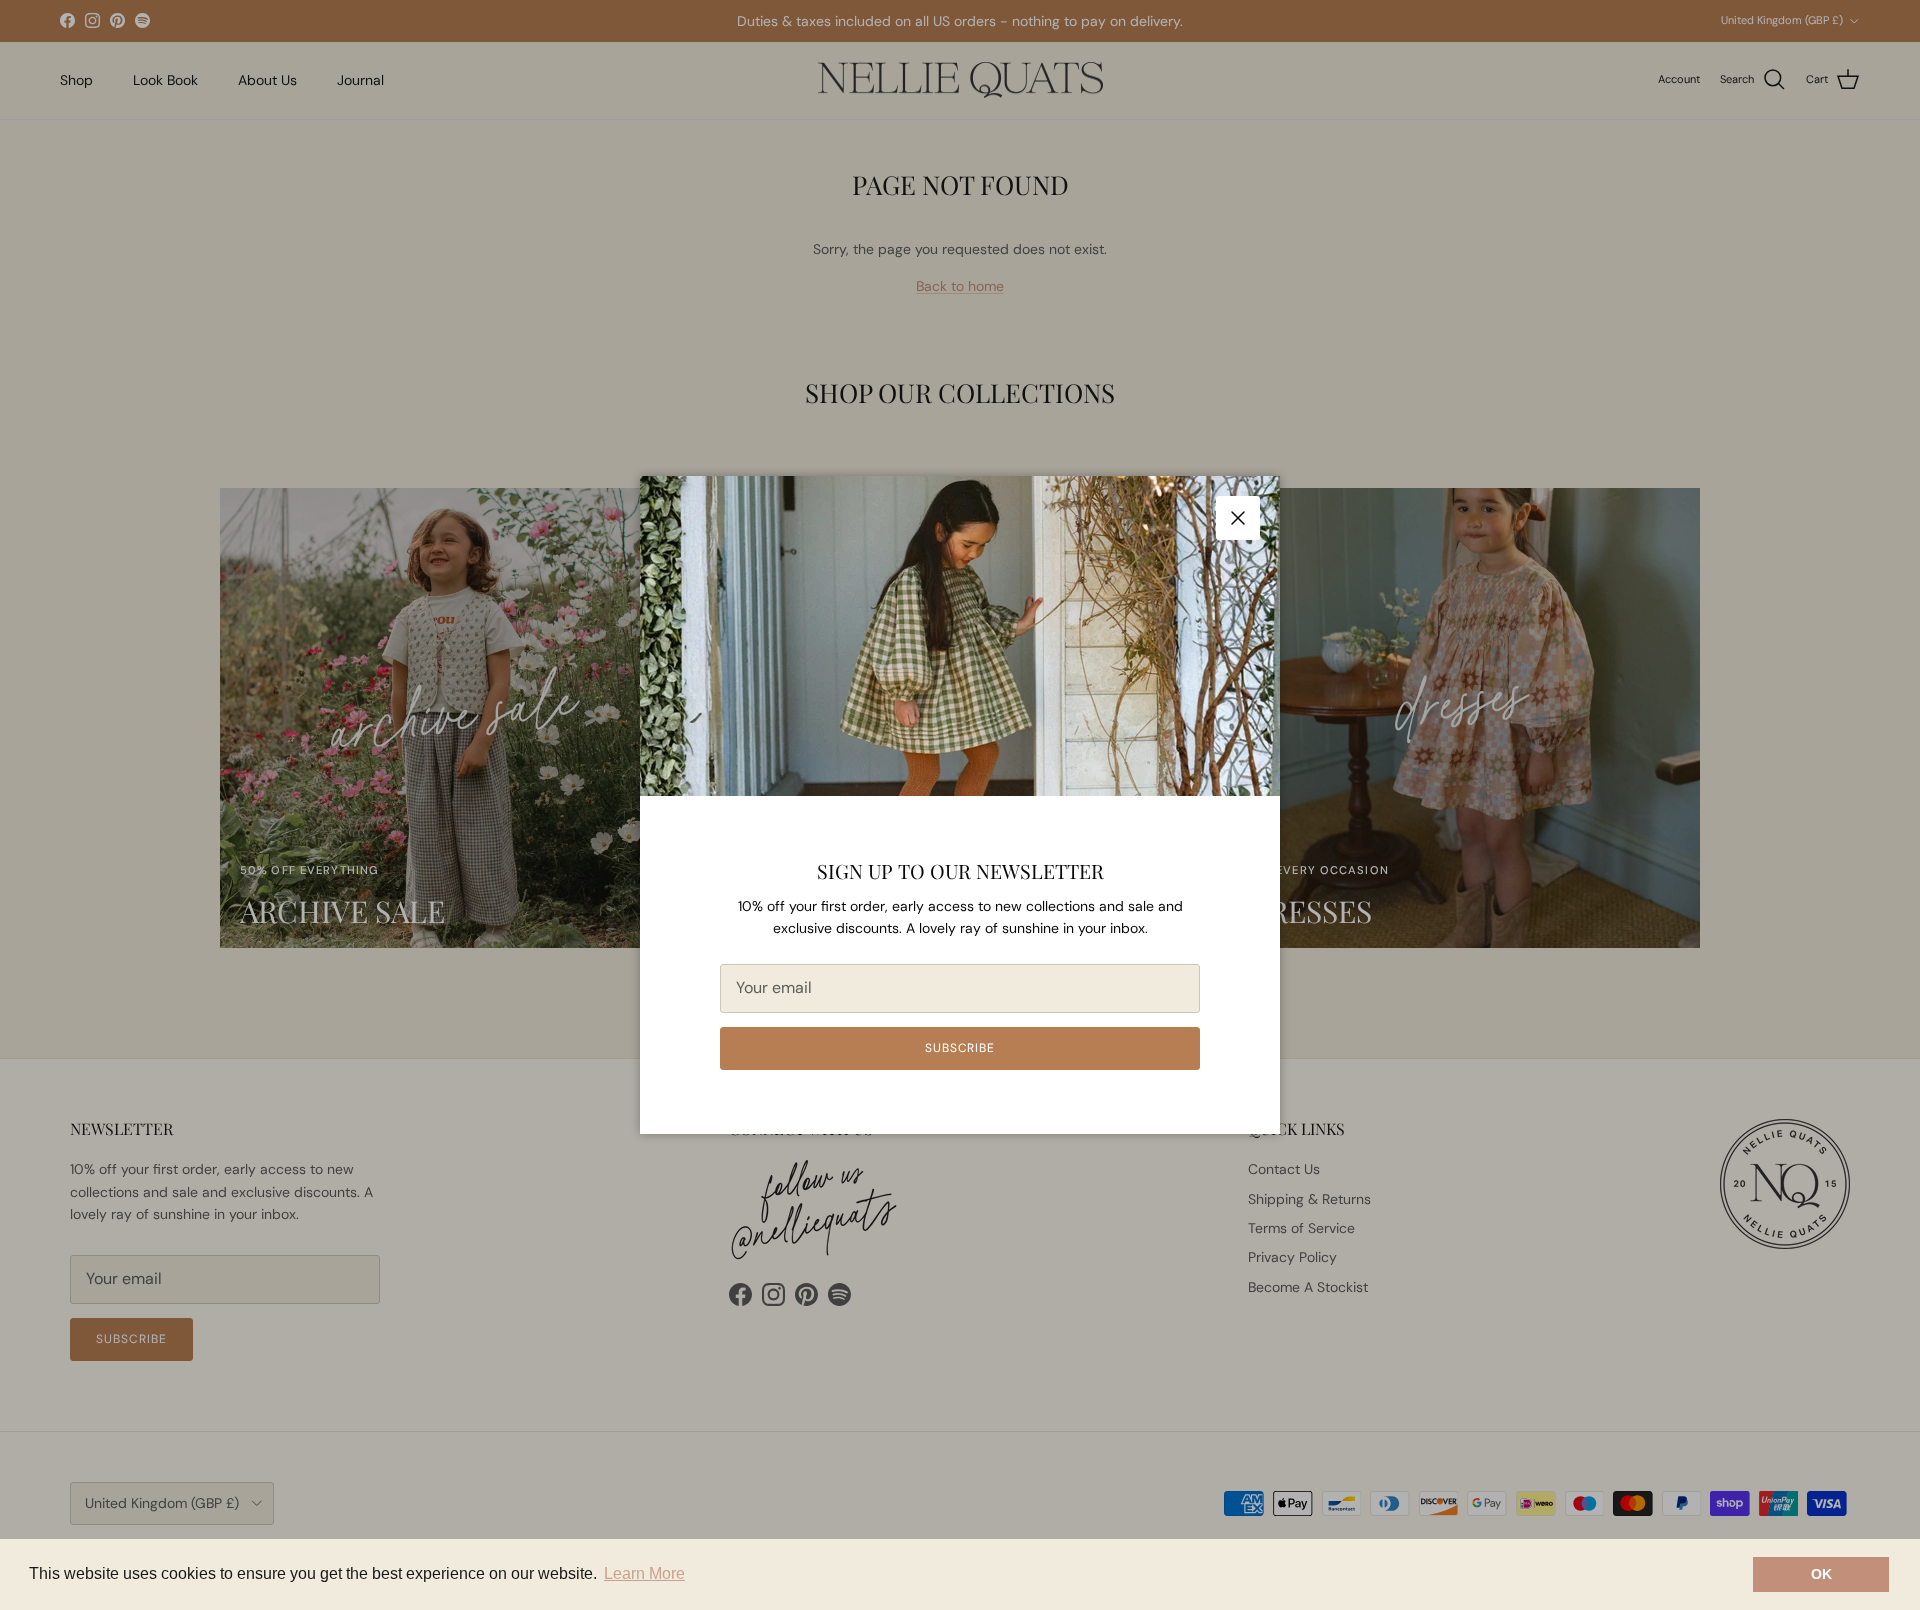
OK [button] (1821, 1574)
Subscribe (960, 1048)
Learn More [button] (644, 1573)
